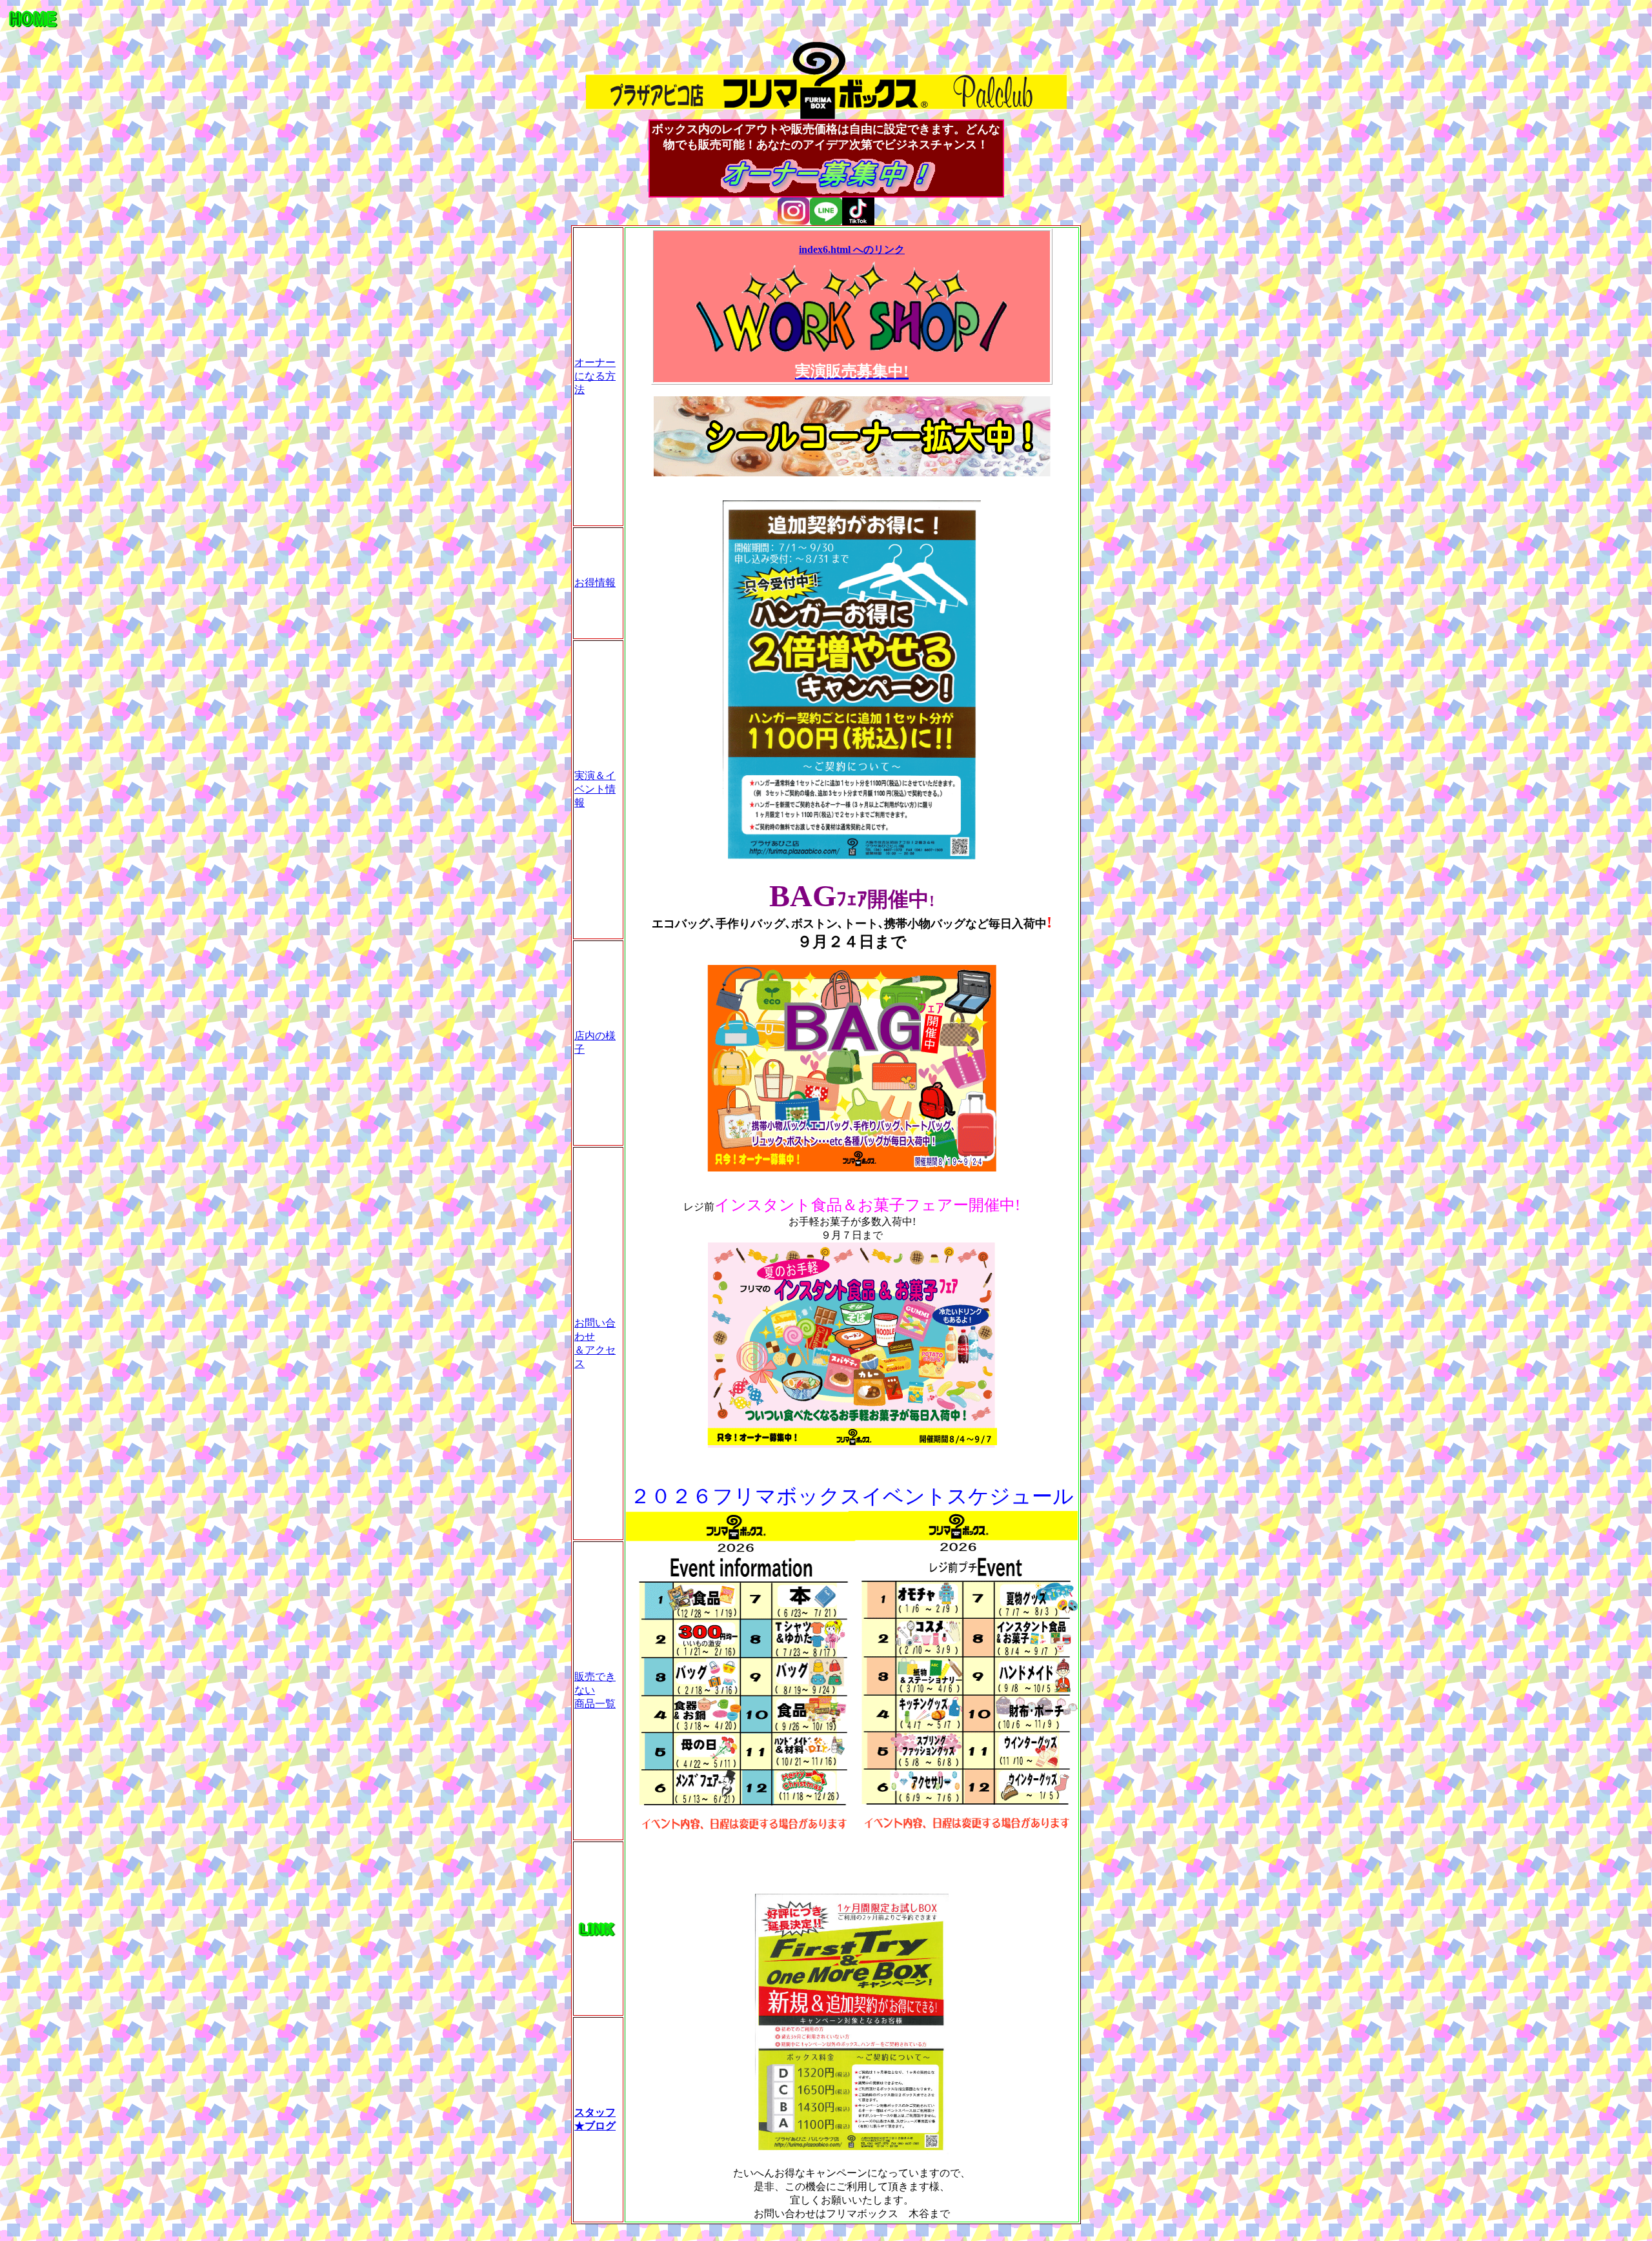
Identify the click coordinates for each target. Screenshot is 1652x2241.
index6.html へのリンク (852, 249)
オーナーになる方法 (595, 376)
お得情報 (595, 583)
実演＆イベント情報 (595, 789)
